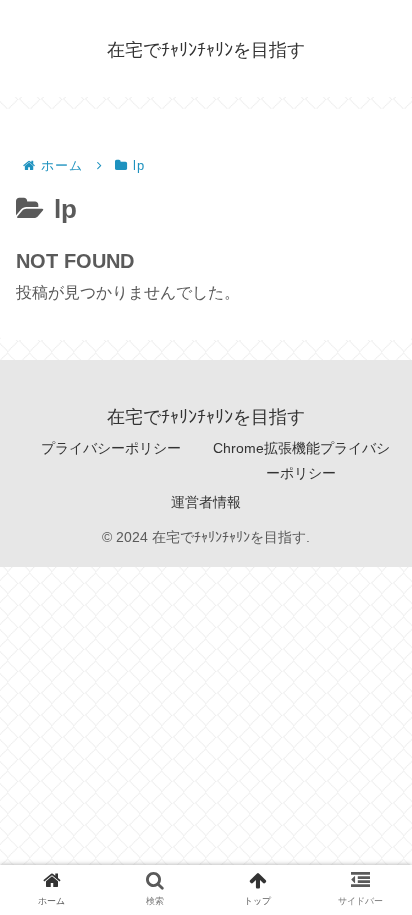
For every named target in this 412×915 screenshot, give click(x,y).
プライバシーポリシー (111, 448)
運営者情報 (206, 502)
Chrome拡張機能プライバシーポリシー (301, 460)
